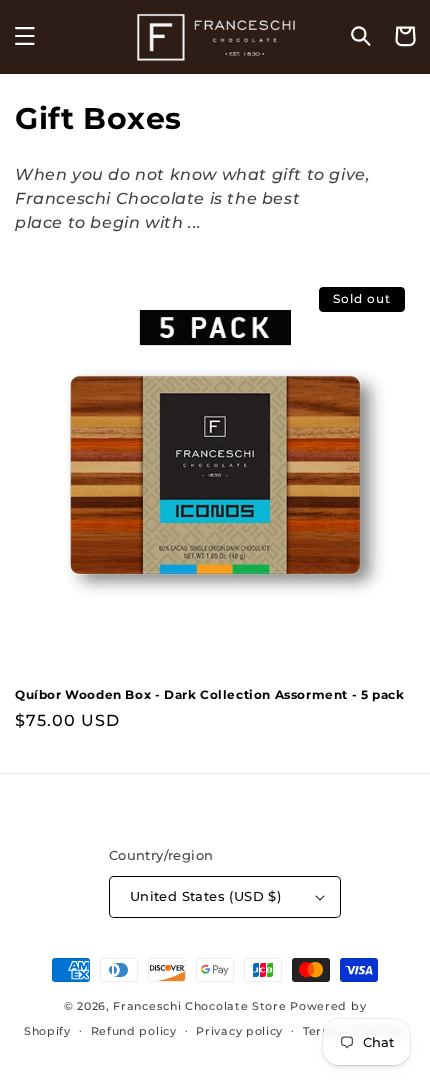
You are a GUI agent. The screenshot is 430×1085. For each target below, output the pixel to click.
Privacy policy (239, 1031)
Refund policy (134, 1031)
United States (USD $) (205, 896)
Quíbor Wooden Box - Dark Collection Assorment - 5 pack (209, 694)
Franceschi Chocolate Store (199, 1006)
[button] (25, 36)
